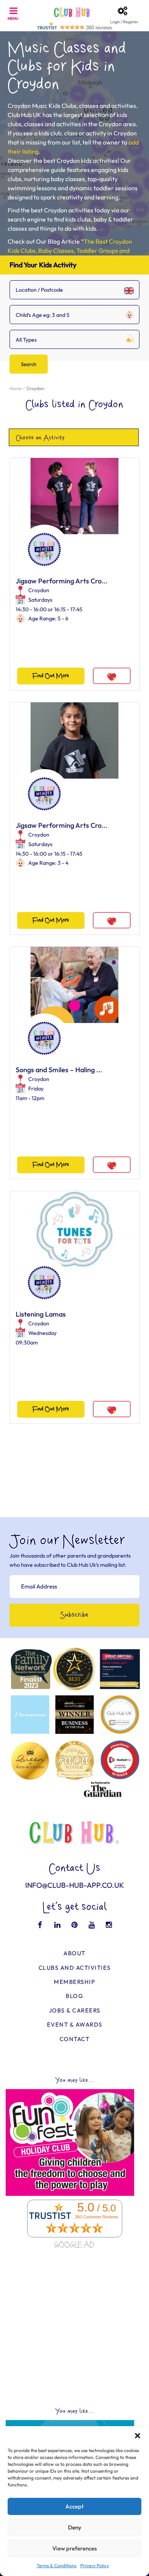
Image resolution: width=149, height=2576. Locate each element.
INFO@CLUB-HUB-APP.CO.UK (75, 1885)
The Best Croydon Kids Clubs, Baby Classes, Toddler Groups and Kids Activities (70, 251)
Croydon (39, 590)
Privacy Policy (95, 2566)
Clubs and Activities (75, 1968)
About (74, 1953)
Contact (75, 2039)
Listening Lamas (41, 1314)
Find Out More (51, 676)
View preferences (74, 2548)
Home (15, 388)
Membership (74, 1982)
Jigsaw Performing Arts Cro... (62, 581)
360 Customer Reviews (97, 2217)
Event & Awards (75, 2024)
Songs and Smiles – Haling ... (59, 1070)
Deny (75, 2527)
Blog (74, 1996)
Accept (74, 2506)
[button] (138, 2436)
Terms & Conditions (57, 2566)
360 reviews (99, 28)
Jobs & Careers (75, 2010)
